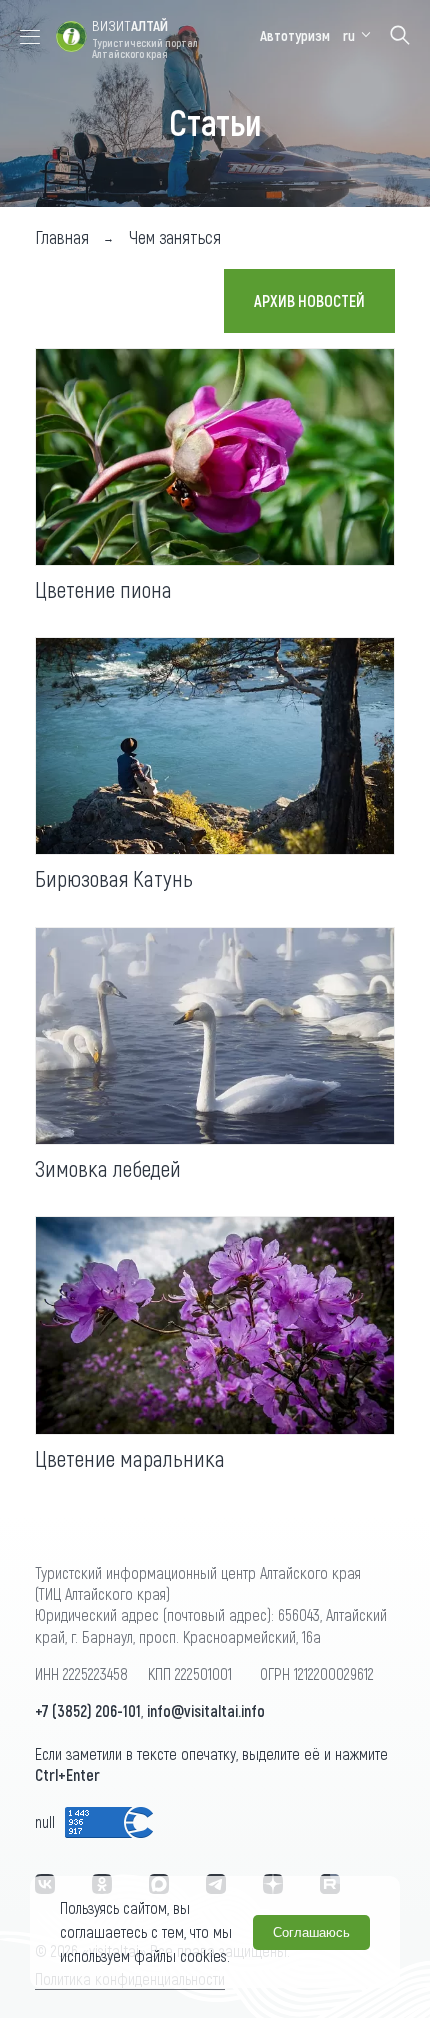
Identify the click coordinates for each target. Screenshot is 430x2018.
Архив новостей (309, 300)
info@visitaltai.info (206, 1710)
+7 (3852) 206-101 (88, 1710)
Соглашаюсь (311, 1932)
